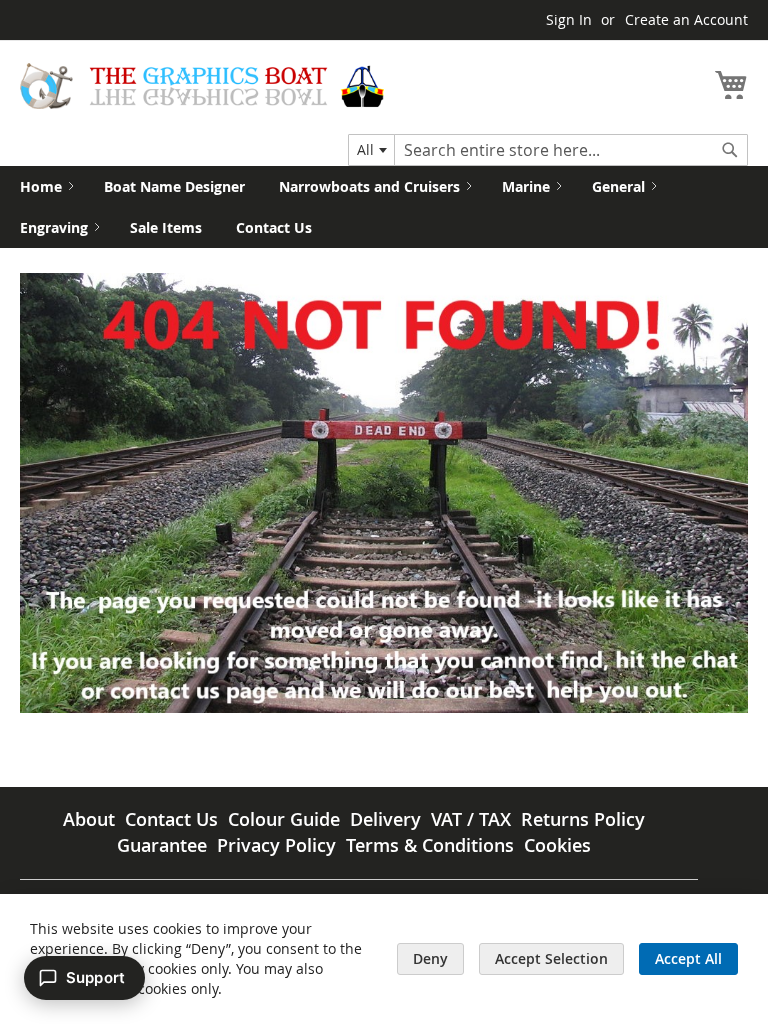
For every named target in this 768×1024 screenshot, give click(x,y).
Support (95, 977)
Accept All (688, 958)
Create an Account (686, 19)
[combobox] (371, 150)
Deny (430, 958)
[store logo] (202, 86)
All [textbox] (365, 149)
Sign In (569, 19)
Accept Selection (551, 958)
